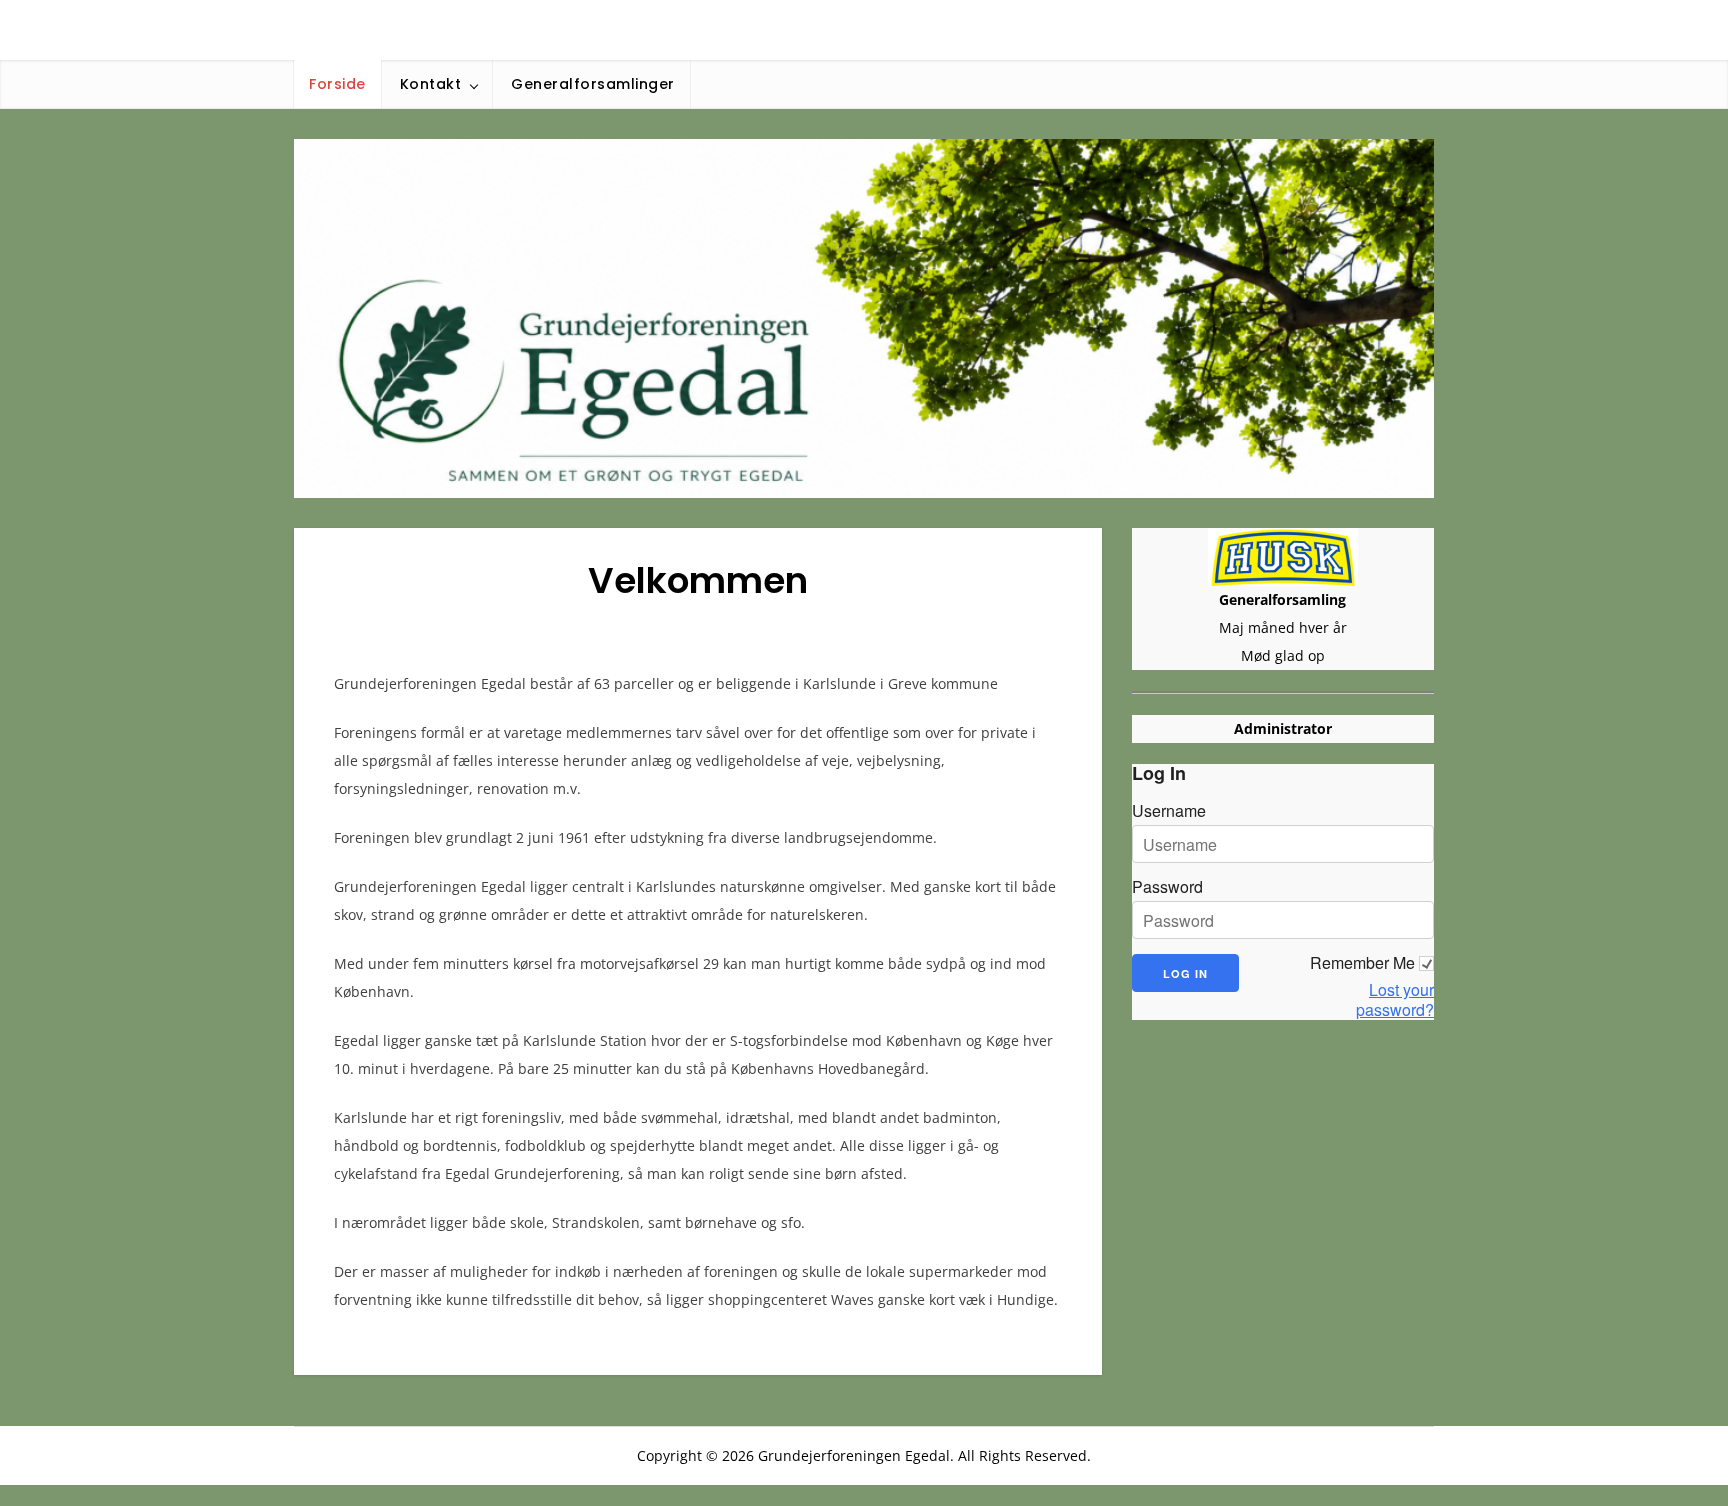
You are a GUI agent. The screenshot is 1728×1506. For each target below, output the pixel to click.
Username (1169, 811)
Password (1167, 887)
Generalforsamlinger (593, 84)
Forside (337, 84)
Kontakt (431, 84)
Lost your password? (1395, 1000)
